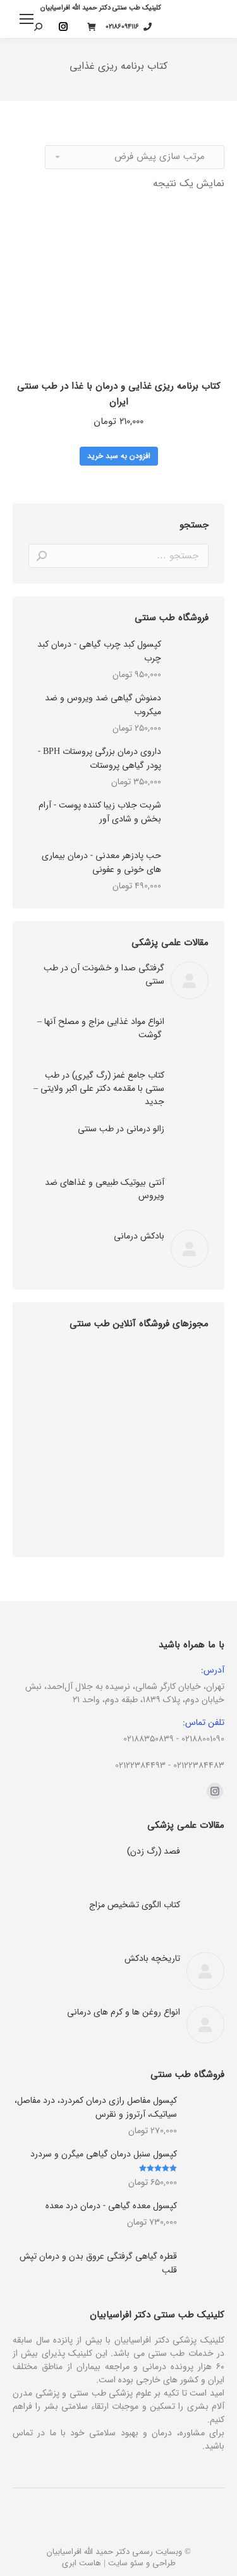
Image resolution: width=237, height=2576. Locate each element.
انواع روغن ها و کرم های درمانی (124, 2012)
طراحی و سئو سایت (142, 2563)
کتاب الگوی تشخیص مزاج (135, 1905)
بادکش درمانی (139, 1236)
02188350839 (149, 1739)
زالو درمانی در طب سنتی (121, 1129)
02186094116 (122, 27)
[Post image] (190, 980)
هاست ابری (82, 2563)
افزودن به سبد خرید (119, 456)
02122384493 (140, 1765)
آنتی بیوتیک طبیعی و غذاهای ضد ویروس (105, 1189)
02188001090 (203, 1739)
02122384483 (199, 1765)
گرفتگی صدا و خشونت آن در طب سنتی (104, 975)
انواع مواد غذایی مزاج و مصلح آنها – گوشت (101, 1028)
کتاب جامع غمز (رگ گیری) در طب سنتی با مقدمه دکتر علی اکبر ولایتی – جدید (99, 1089)
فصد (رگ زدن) (154, 1851)
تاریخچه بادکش (152, 1959)
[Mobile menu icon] (27, 19)
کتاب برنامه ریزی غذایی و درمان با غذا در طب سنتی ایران (119, 394)
